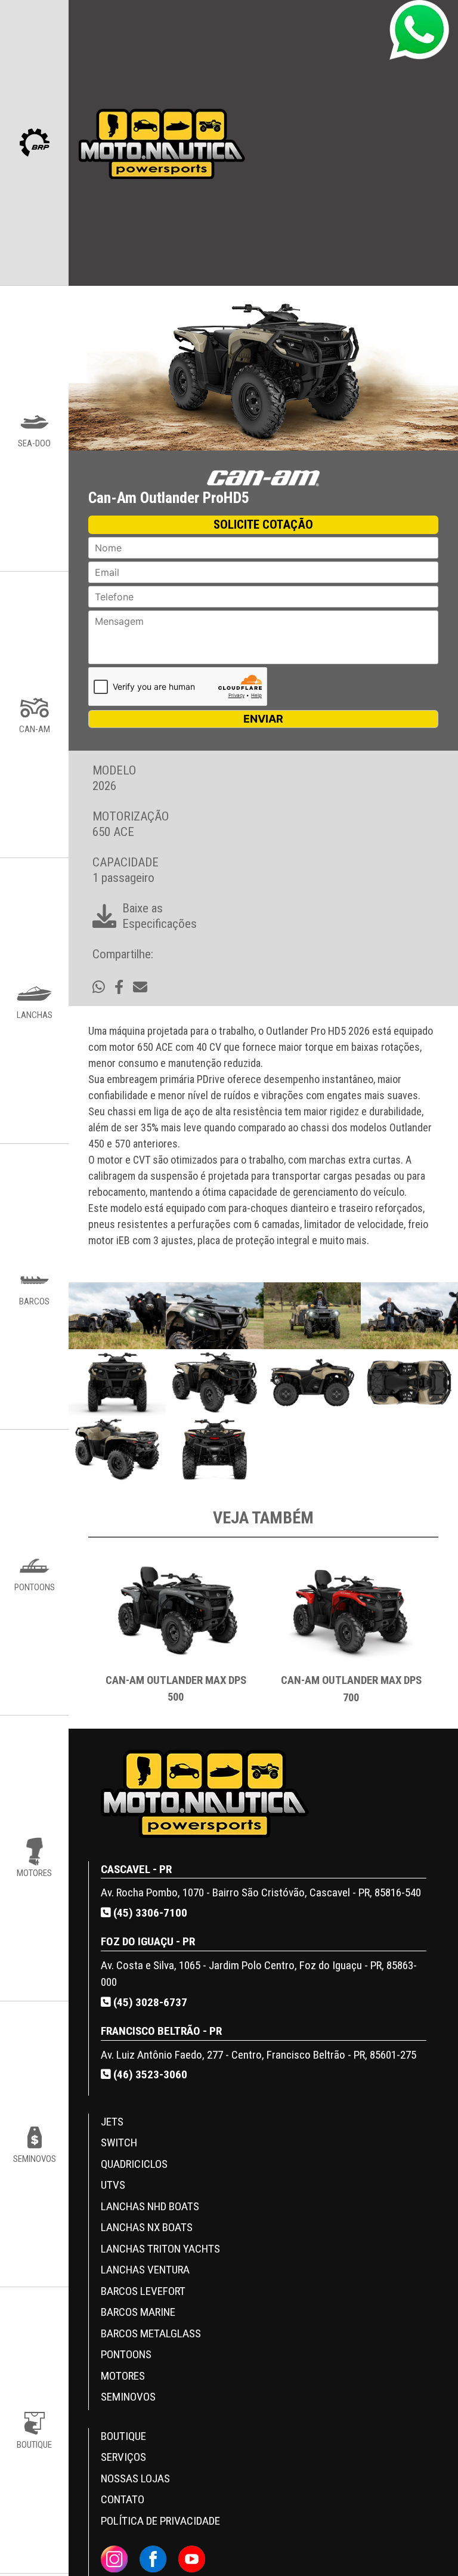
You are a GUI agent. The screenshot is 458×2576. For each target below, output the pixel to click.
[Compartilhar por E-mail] (140, 988)
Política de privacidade (160, 2521)
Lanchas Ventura (145, 2270)
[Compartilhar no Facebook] (119, 988)
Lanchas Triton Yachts (160, 2249)
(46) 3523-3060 (149, 2074)
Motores (123, 2376)
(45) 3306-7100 (149, 1913)
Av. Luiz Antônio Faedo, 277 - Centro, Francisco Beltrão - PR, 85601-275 (259, 2055)
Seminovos (128, 2397)
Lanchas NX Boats (147, 2227)
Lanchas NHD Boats (150, 2206)
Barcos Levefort (143, 2291)
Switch (119, 2142)
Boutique (123, 2436)
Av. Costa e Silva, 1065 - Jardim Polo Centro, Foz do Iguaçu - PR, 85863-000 (259, 1974)
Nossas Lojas (135, 2478)
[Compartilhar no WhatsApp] (99, 988)
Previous (79, 1639)
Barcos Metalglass (151, 2333)
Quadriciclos (134, 2164)
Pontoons (126, 2354)
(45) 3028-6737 (149, 2002)
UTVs (113, 2185)
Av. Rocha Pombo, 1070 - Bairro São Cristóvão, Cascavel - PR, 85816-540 (261, 1892)
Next (447, 1639)
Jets (112, 2122)
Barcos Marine (138, 2312)
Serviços (123, 2457)
